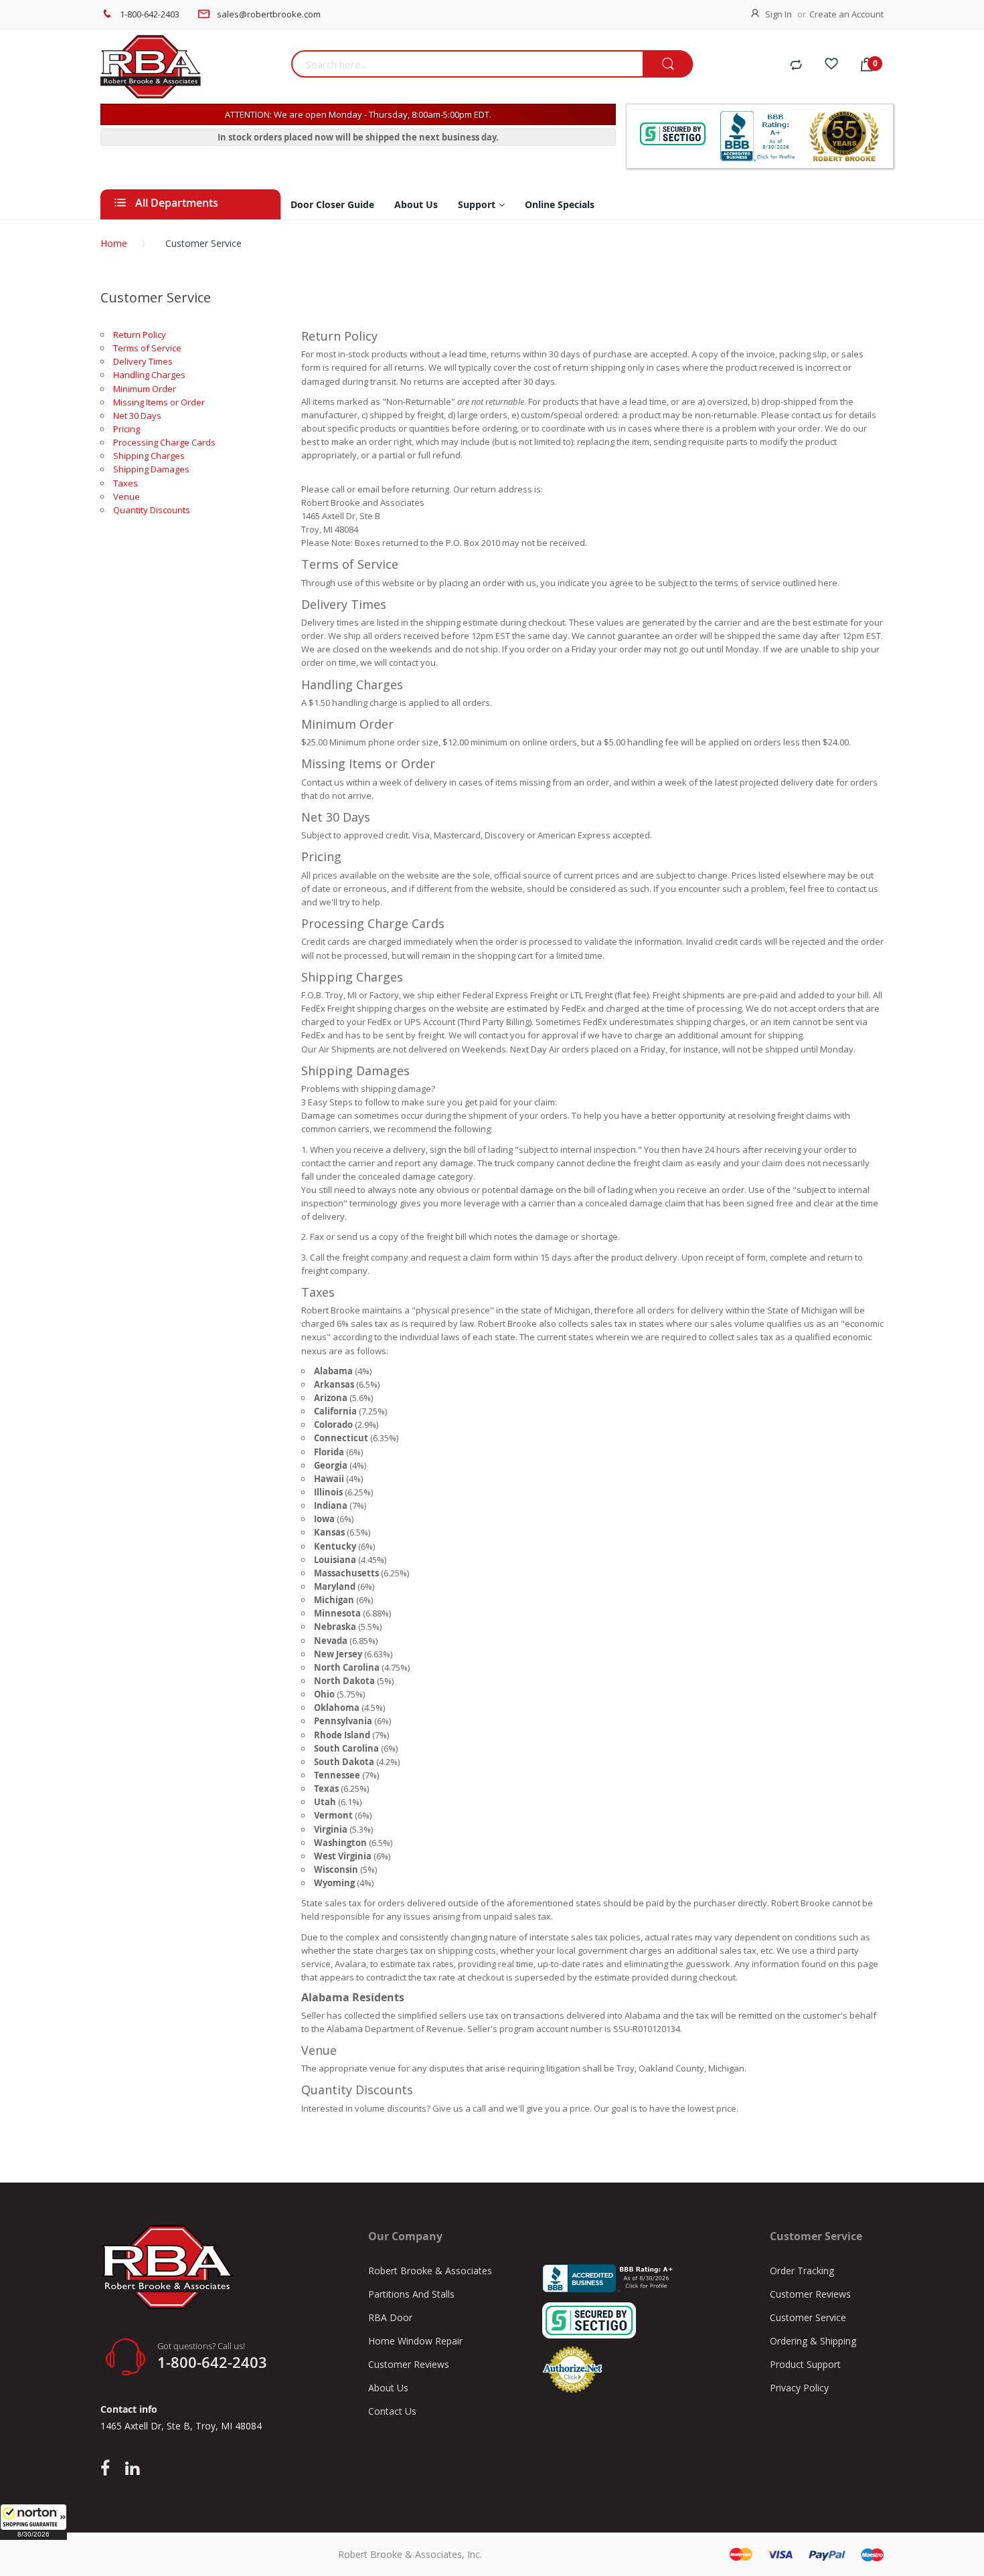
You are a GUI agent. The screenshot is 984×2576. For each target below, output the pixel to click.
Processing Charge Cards (164, 442)
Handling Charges (149, 375)
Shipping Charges (149, 456)
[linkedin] (132, 2469)
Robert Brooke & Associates (430, 2271)
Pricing (127, 429)
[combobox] (467, 64)
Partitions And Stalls (411, 2294)
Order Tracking (802, 2271)
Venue (127, 496)
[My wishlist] (831, 66)
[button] (33, 2522)
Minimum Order (145, 389)
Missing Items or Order (159, 402)
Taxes (126, 483)
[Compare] (796, 66)
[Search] (668, 65)
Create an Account (846, 14)
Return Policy (140, 335)
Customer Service (808, 2317)
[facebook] (108, 2469)
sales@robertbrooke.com (269, 14)
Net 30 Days (137, 416)
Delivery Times (143, 361)
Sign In (778, 14)
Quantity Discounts (152, 510)
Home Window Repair (415, 2341)
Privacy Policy (799, 2388)
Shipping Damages (151, 469)
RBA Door (390, 2317)
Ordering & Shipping (813, 2341)
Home (114, 243)
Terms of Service (147, 348)
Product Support (805, 2364)
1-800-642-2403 (150, 14)
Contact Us (392, 2411)
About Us (388, 2388)
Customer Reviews (409, 2364)
